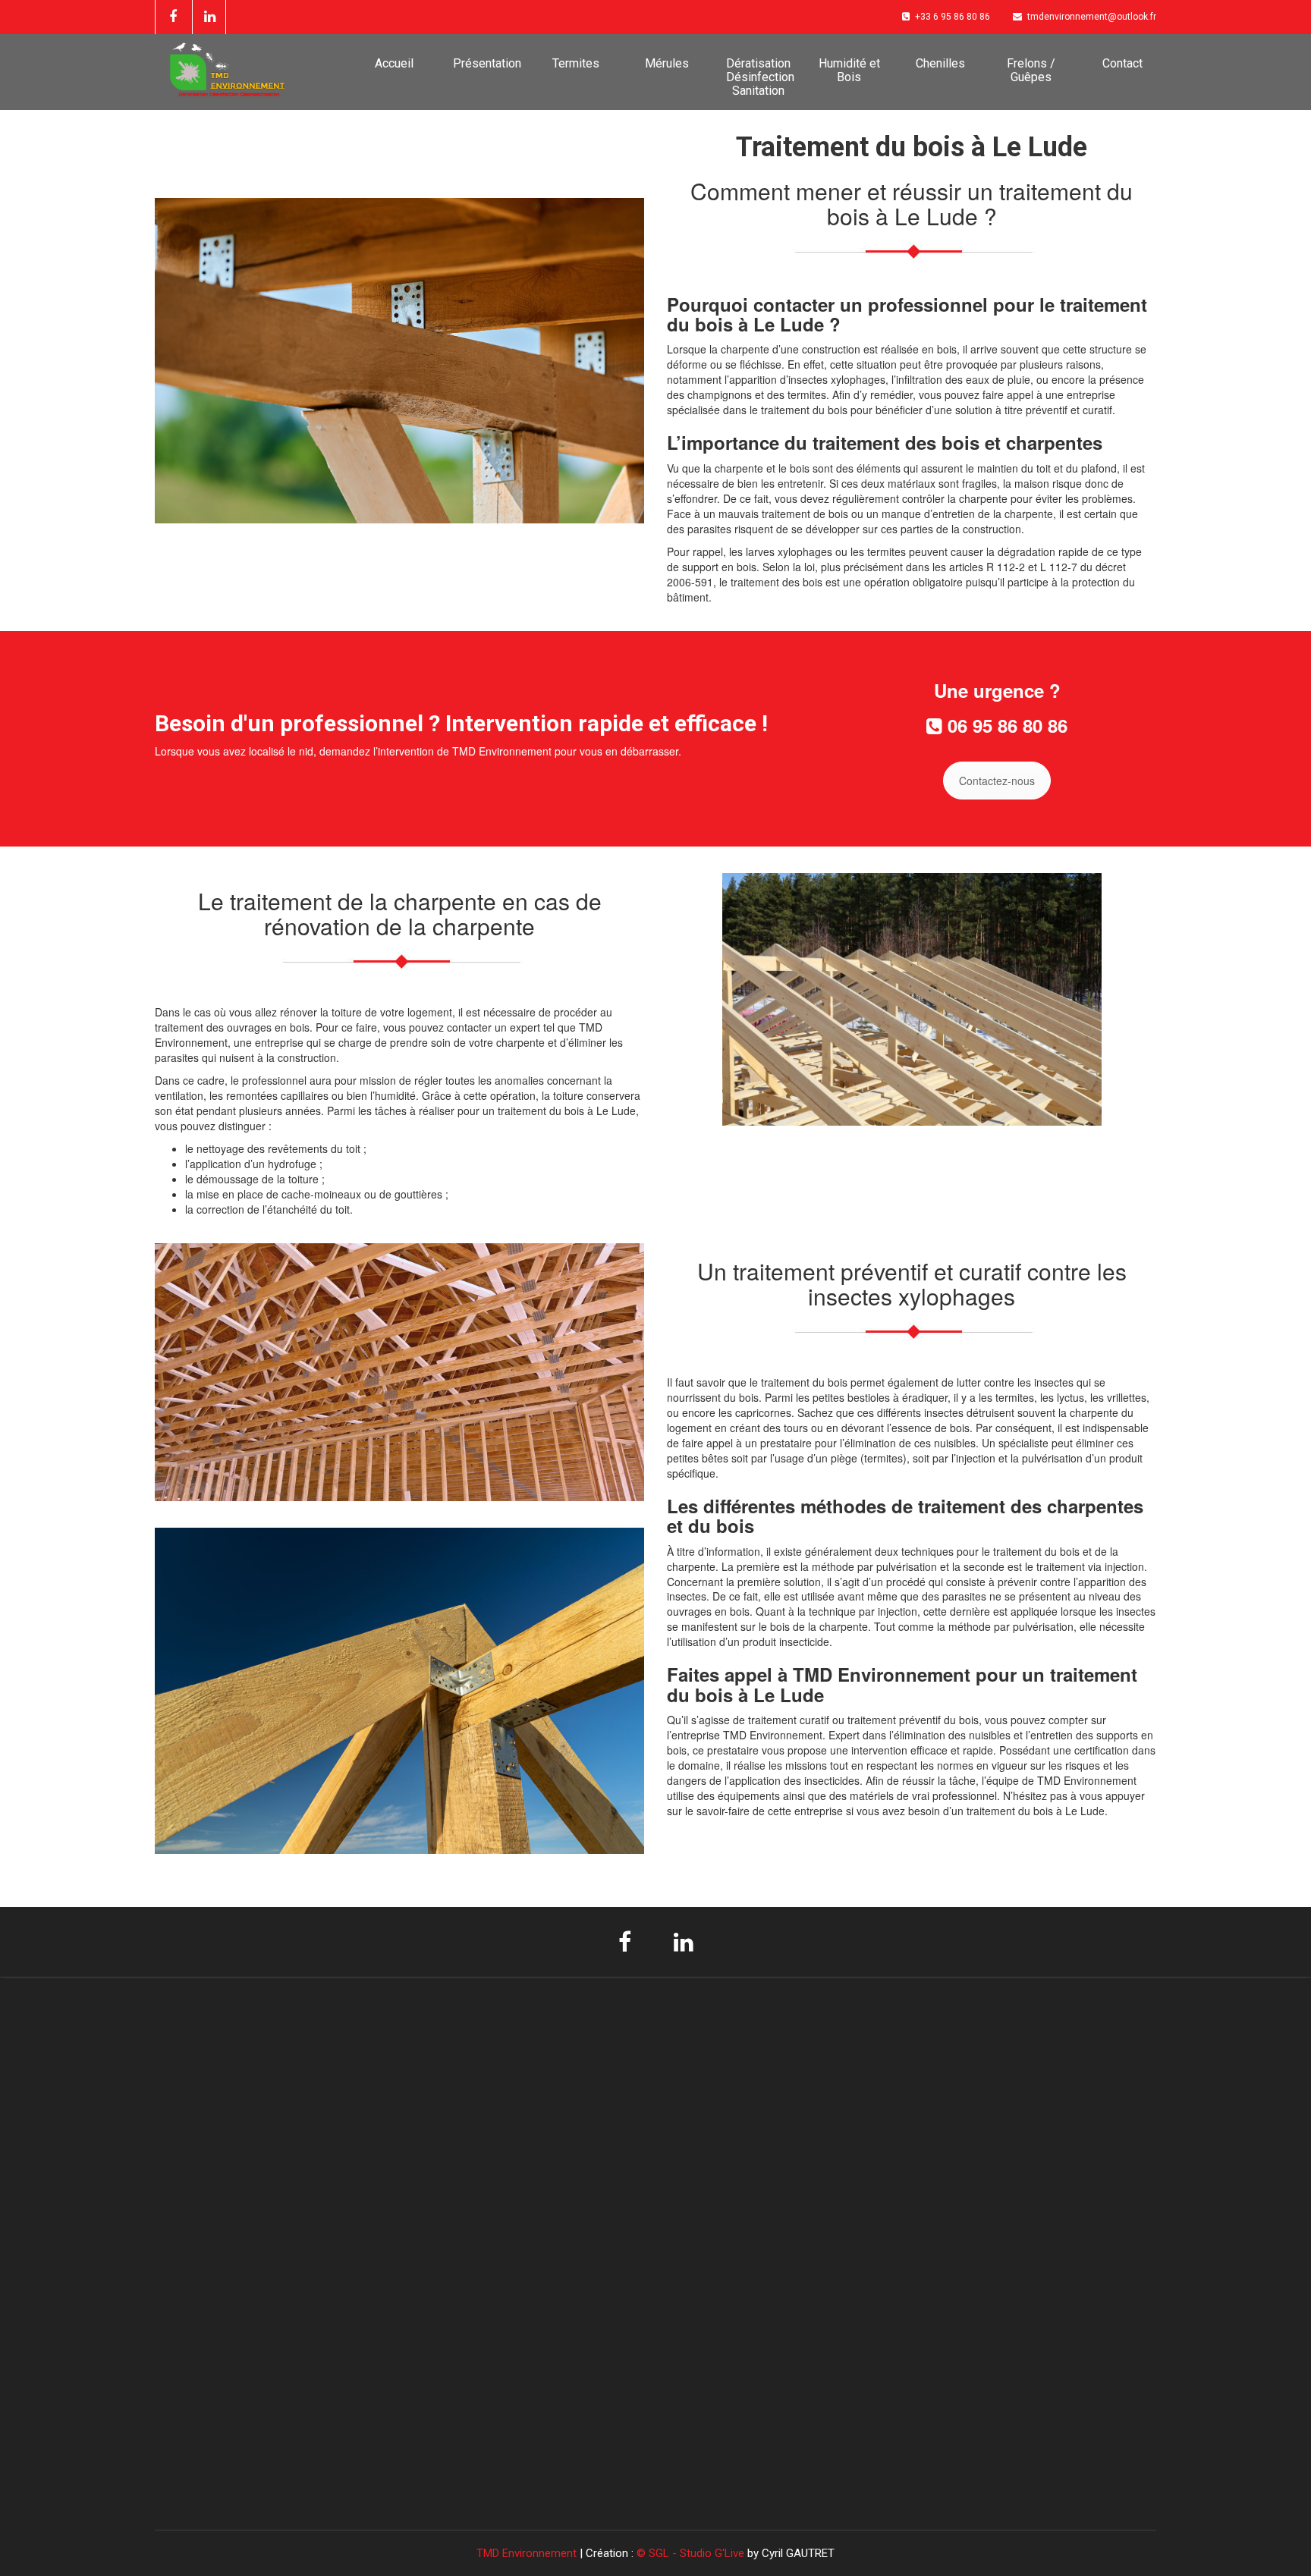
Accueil (394, 63)
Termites (576, 63)
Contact (1122, 63)
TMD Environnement (528, 2553)
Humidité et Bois (849, 70)
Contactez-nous (997, 781)
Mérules (667, 63)
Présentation (487, 63)
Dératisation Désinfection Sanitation (760, 77)
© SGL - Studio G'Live (692, 2553)
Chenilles (940, 63)
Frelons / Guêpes (1031, 70)
